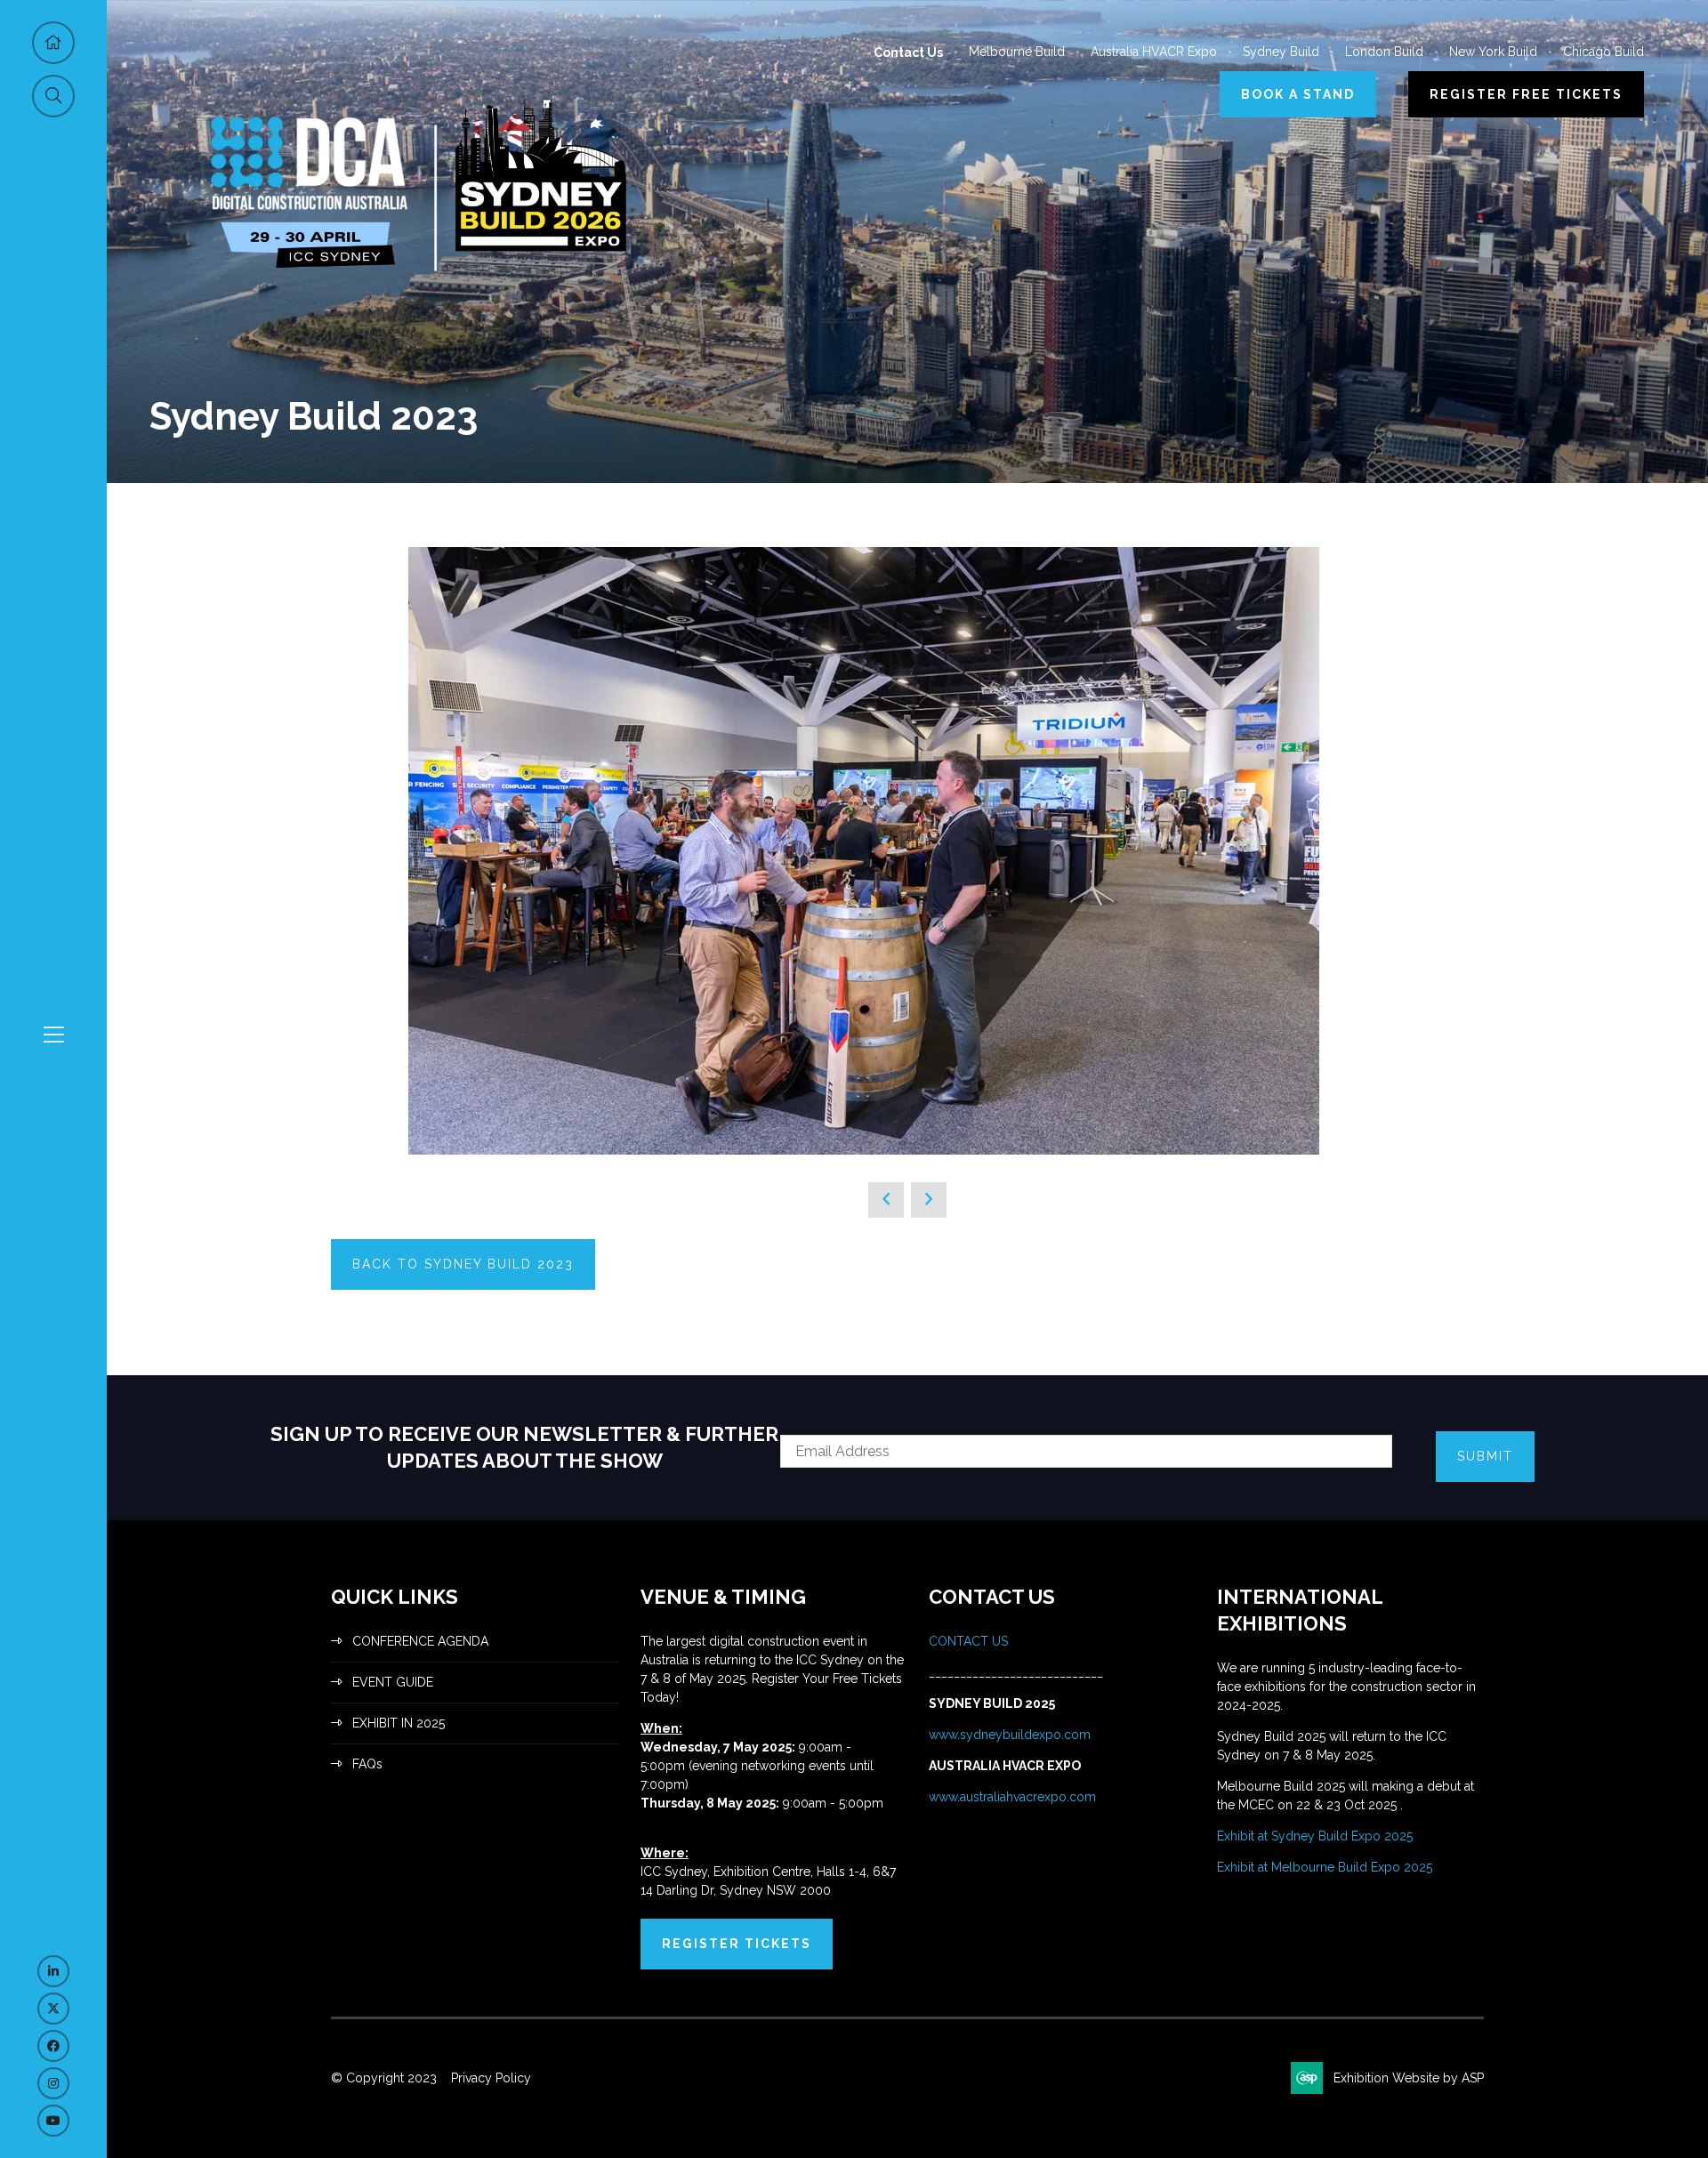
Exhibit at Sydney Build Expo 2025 (1315, 1836)
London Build (1384, 52)
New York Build (1493, 52)
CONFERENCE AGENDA (420, 1641)
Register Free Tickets (1526, 94)
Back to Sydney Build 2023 (463, 1264)
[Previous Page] (886, 1200)
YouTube (53, 2121)
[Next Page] (929, 1200)
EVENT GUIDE (393, 1682)
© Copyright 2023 (384, 2078)
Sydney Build (1281, 52)
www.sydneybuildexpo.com (1010, 1735)
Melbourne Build (1017, 52)
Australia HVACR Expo (1154, 52)
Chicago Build (1603, 52)
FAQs (367, 1764)
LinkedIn (53, 1971)
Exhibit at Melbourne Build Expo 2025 (1325, 1867)
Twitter (53, 2009)
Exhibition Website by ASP (1409, 2078)
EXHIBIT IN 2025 (399, 1723)
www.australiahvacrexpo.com (1012, 1797)
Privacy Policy (491, 2078)
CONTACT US (970, 1641)
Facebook (53, 2046)
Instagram (53, 2083)
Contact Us (908, 52)
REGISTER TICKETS (737, 1944)
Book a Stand (1298, 94)
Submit (1485, 1456)
